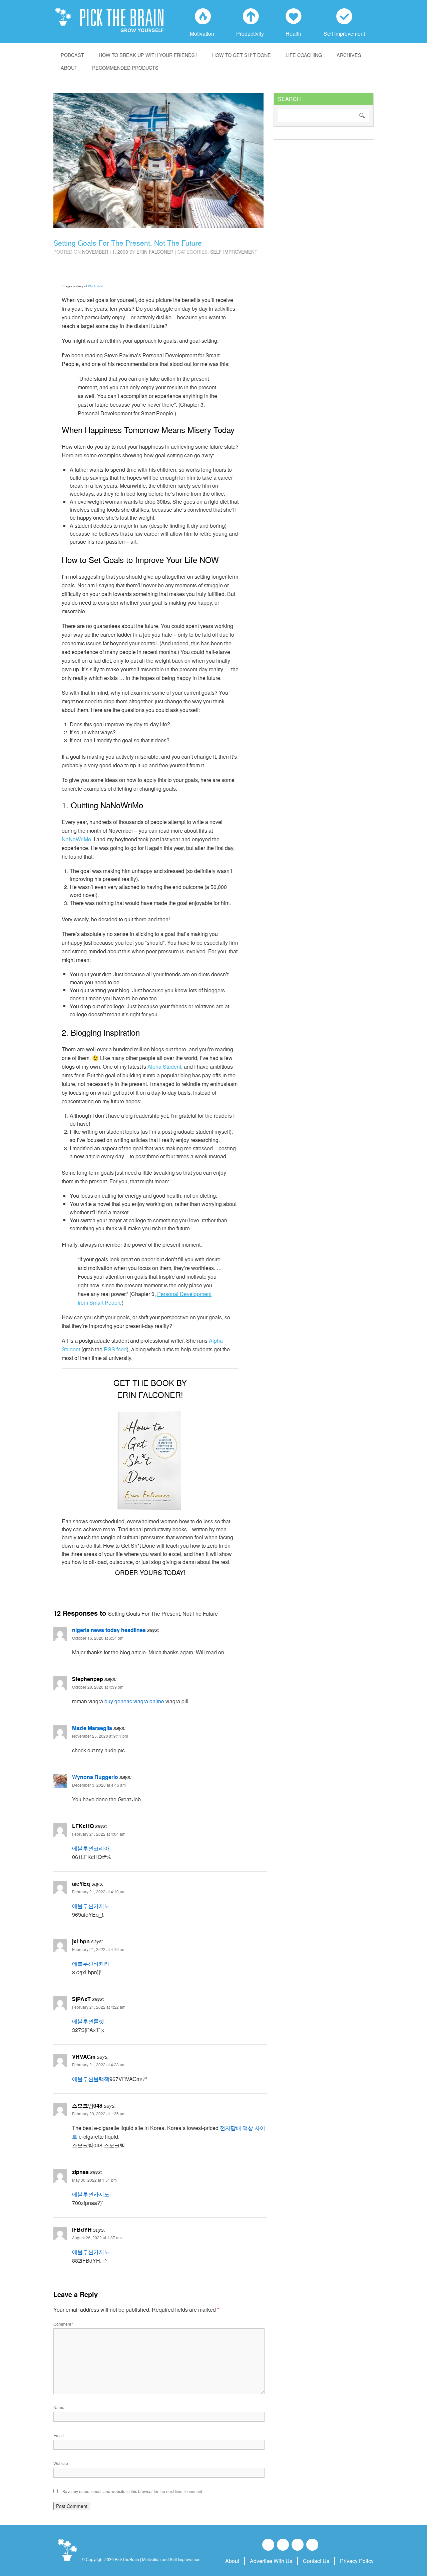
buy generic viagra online (134, 1701)
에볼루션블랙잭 (91, 2079)
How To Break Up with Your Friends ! (148, 55)
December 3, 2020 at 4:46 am (99, 1785)
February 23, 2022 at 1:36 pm (99, 2113)
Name (59, 2407)
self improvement (234, 252)
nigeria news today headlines (109, 1630)
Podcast (72, 55)
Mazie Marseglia (92, 1728)
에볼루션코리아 (91, 1848)
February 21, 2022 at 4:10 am (99, 1891)
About (69, 67)
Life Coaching (304, 55)
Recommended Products (125, 67)
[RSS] (312, 2545)
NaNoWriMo (76, 839)
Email (59, 2435)
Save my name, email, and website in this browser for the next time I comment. (133, 2491)
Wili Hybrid (96, 286)
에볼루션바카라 (91, 1963)
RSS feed (115, 1349)
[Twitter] (298, 2545)
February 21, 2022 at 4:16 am (99, 1949)
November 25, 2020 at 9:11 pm (100, 1736)
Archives (349, 55)
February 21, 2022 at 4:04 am (99, 1834)
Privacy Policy (357, 2561)
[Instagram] (283, 2545)
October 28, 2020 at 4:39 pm (98, 1687)
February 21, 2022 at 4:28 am (99, 2064)
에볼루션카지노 (91, 1906)
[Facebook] (268, 2545)
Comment (64, 2324)
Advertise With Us (271, 2561)
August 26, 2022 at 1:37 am (97, 2237)
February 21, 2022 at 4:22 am (99, 2007)
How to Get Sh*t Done (242, 55)
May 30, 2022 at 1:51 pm (94, 2180)
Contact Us (316, 2561)
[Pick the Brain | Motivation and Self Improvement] (67, 2561)
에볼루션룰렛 (88, 2021)
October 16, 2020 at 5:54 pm (98, 1638)
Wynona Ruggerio (95, 1777)
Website (61, 2463)
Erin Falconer (155, 252)
